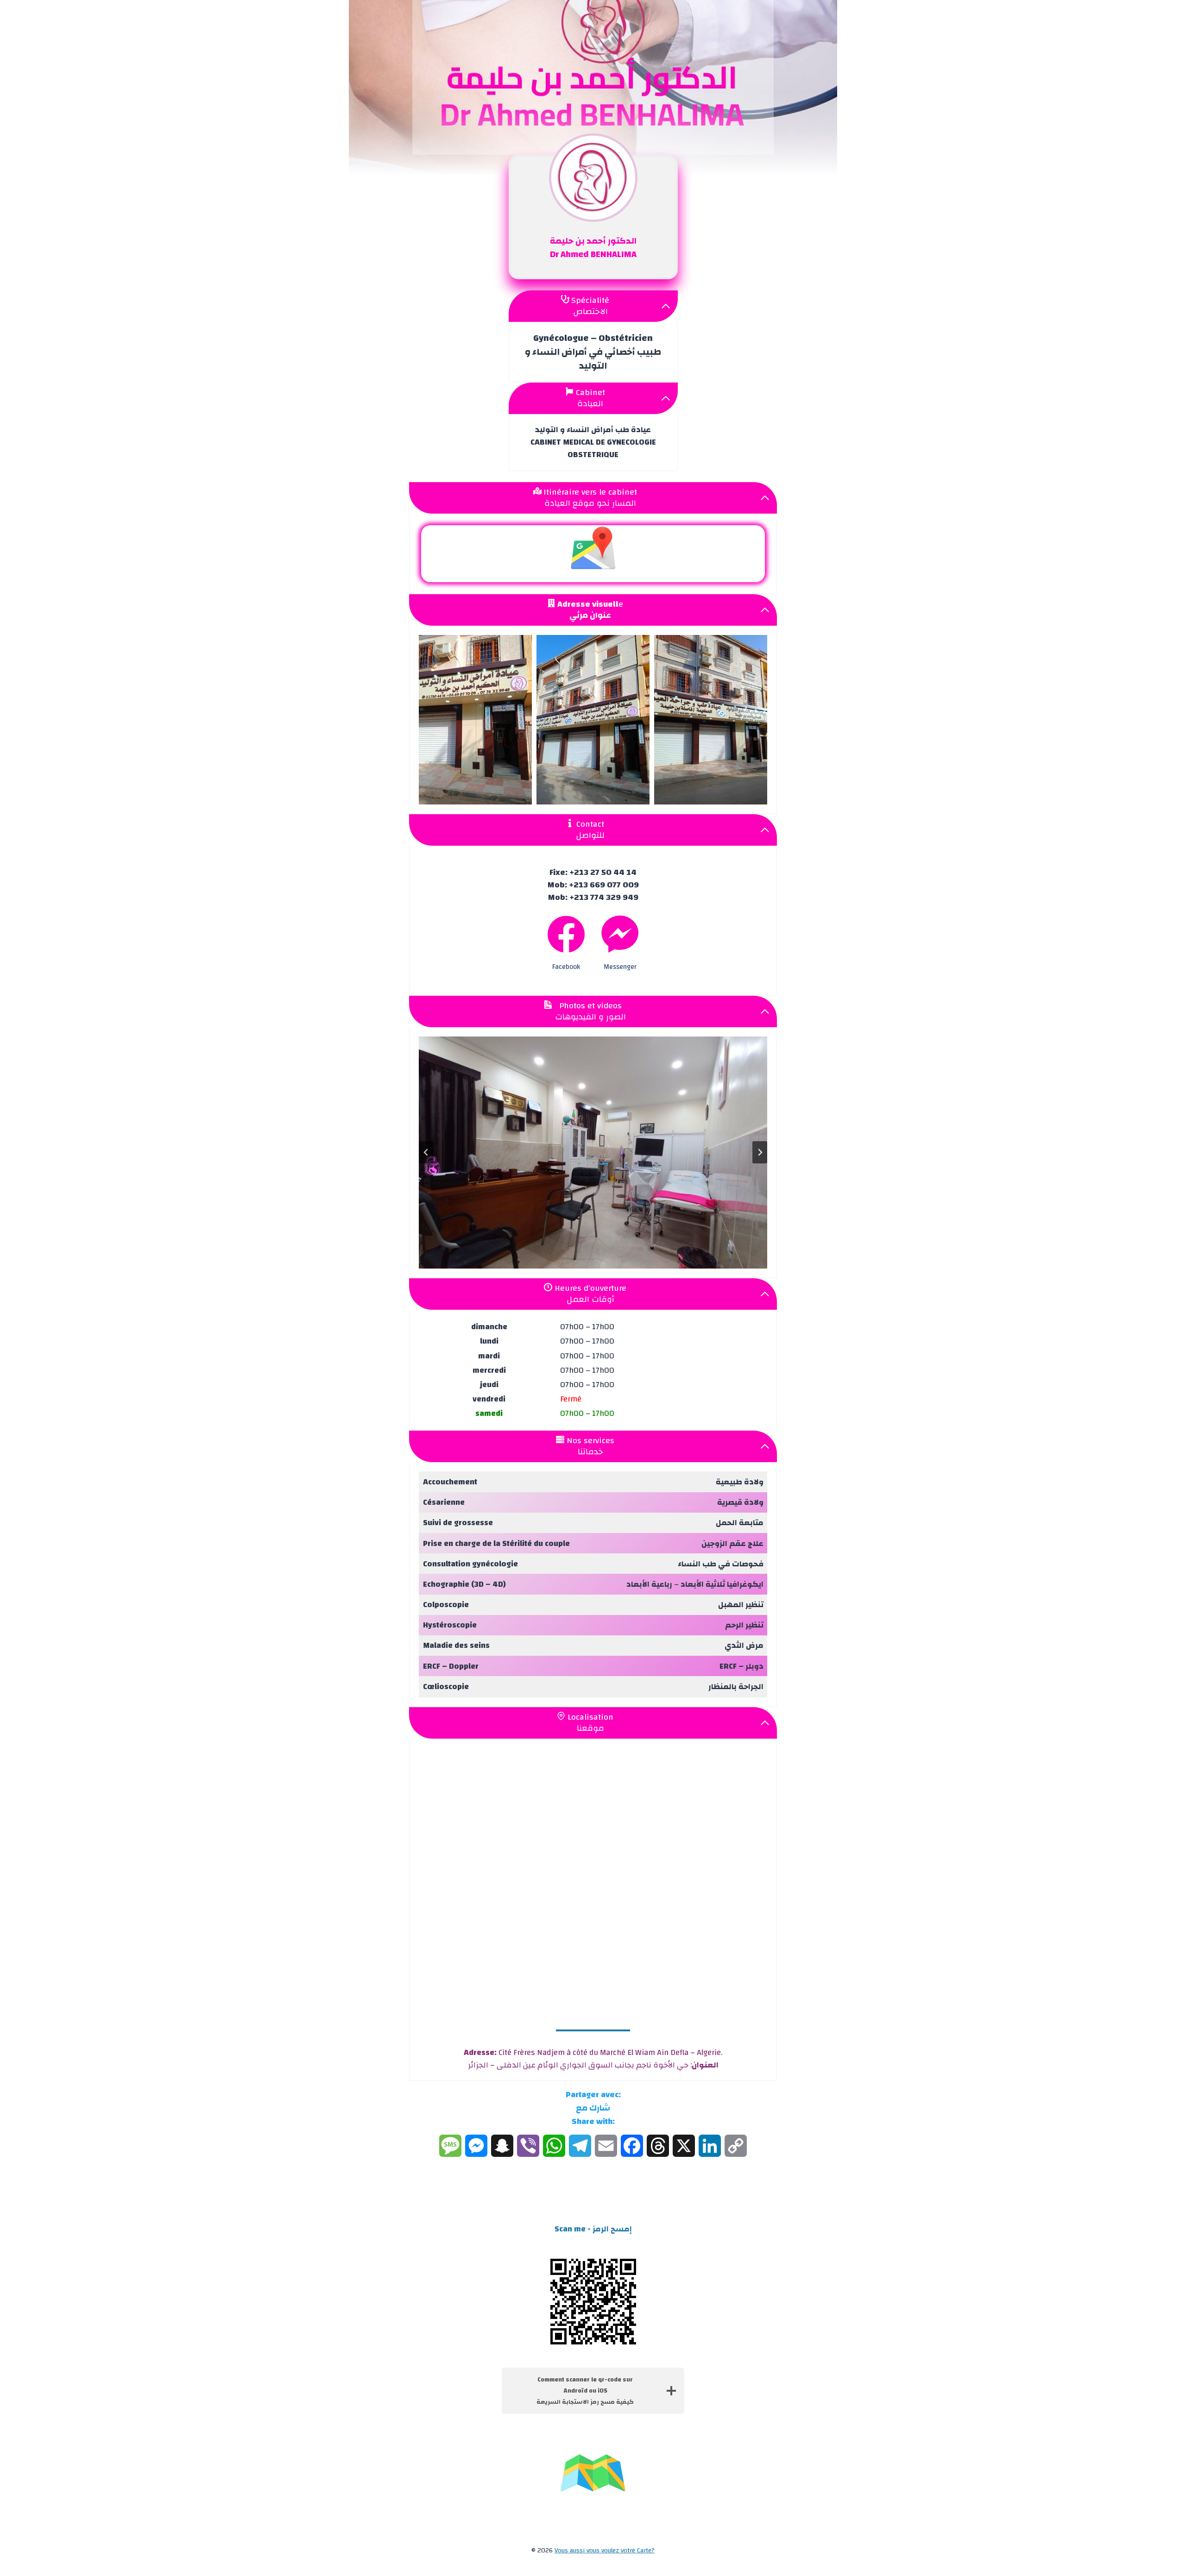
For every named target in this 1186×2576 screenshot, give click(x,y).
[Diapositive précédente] (426, 1152)
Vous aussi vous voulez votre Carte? (605, 2551)
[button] (475, 720)
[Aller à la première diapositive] (760, 1152)
